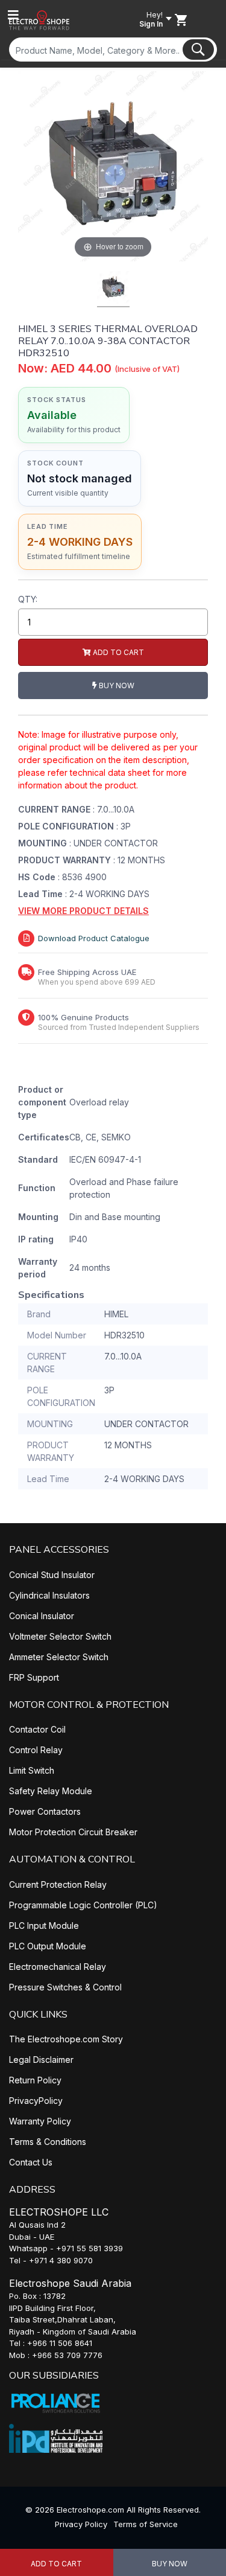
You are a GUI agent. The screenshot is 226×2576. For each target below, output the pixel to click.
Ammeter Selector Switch (59, 1657)
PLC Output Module (48, 1946)
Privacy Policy (81, 2524)
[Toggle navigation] (13, 15)
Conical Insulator (42, 1616)
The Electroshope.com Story (66, 2039)
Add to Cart (56, 2564)
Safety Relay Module (51, 1791)
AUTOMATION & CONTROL (72, 1859)
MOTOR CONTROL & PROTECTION (89, 1705)
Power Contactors (45, 1811)
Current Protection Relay (58, 1884)
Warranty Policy (40, 2121)
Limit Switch (32, 1770)
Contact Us (31, 2162)
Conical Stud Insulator (52, 1575)
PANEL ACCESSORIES (59, 1550)
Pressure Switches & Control (65, 1987)
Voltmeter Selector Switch (60, 1636)
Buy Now (116, 686)
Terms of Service (146, 2524)
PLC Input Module (44, 1926)
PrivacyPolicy (36, 2101)
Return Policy (35, 2080)
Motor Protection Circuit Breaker (73, 1832)
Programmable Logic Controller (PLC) (83, 1905)
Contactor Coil (37, 1729)
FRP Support (34, 1677)
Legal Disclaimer (41, 2060)
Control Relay (36, 1750)
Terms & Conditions (48, 2142)
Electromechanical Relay (58, 1967)
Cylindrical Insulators (49, 1595)
